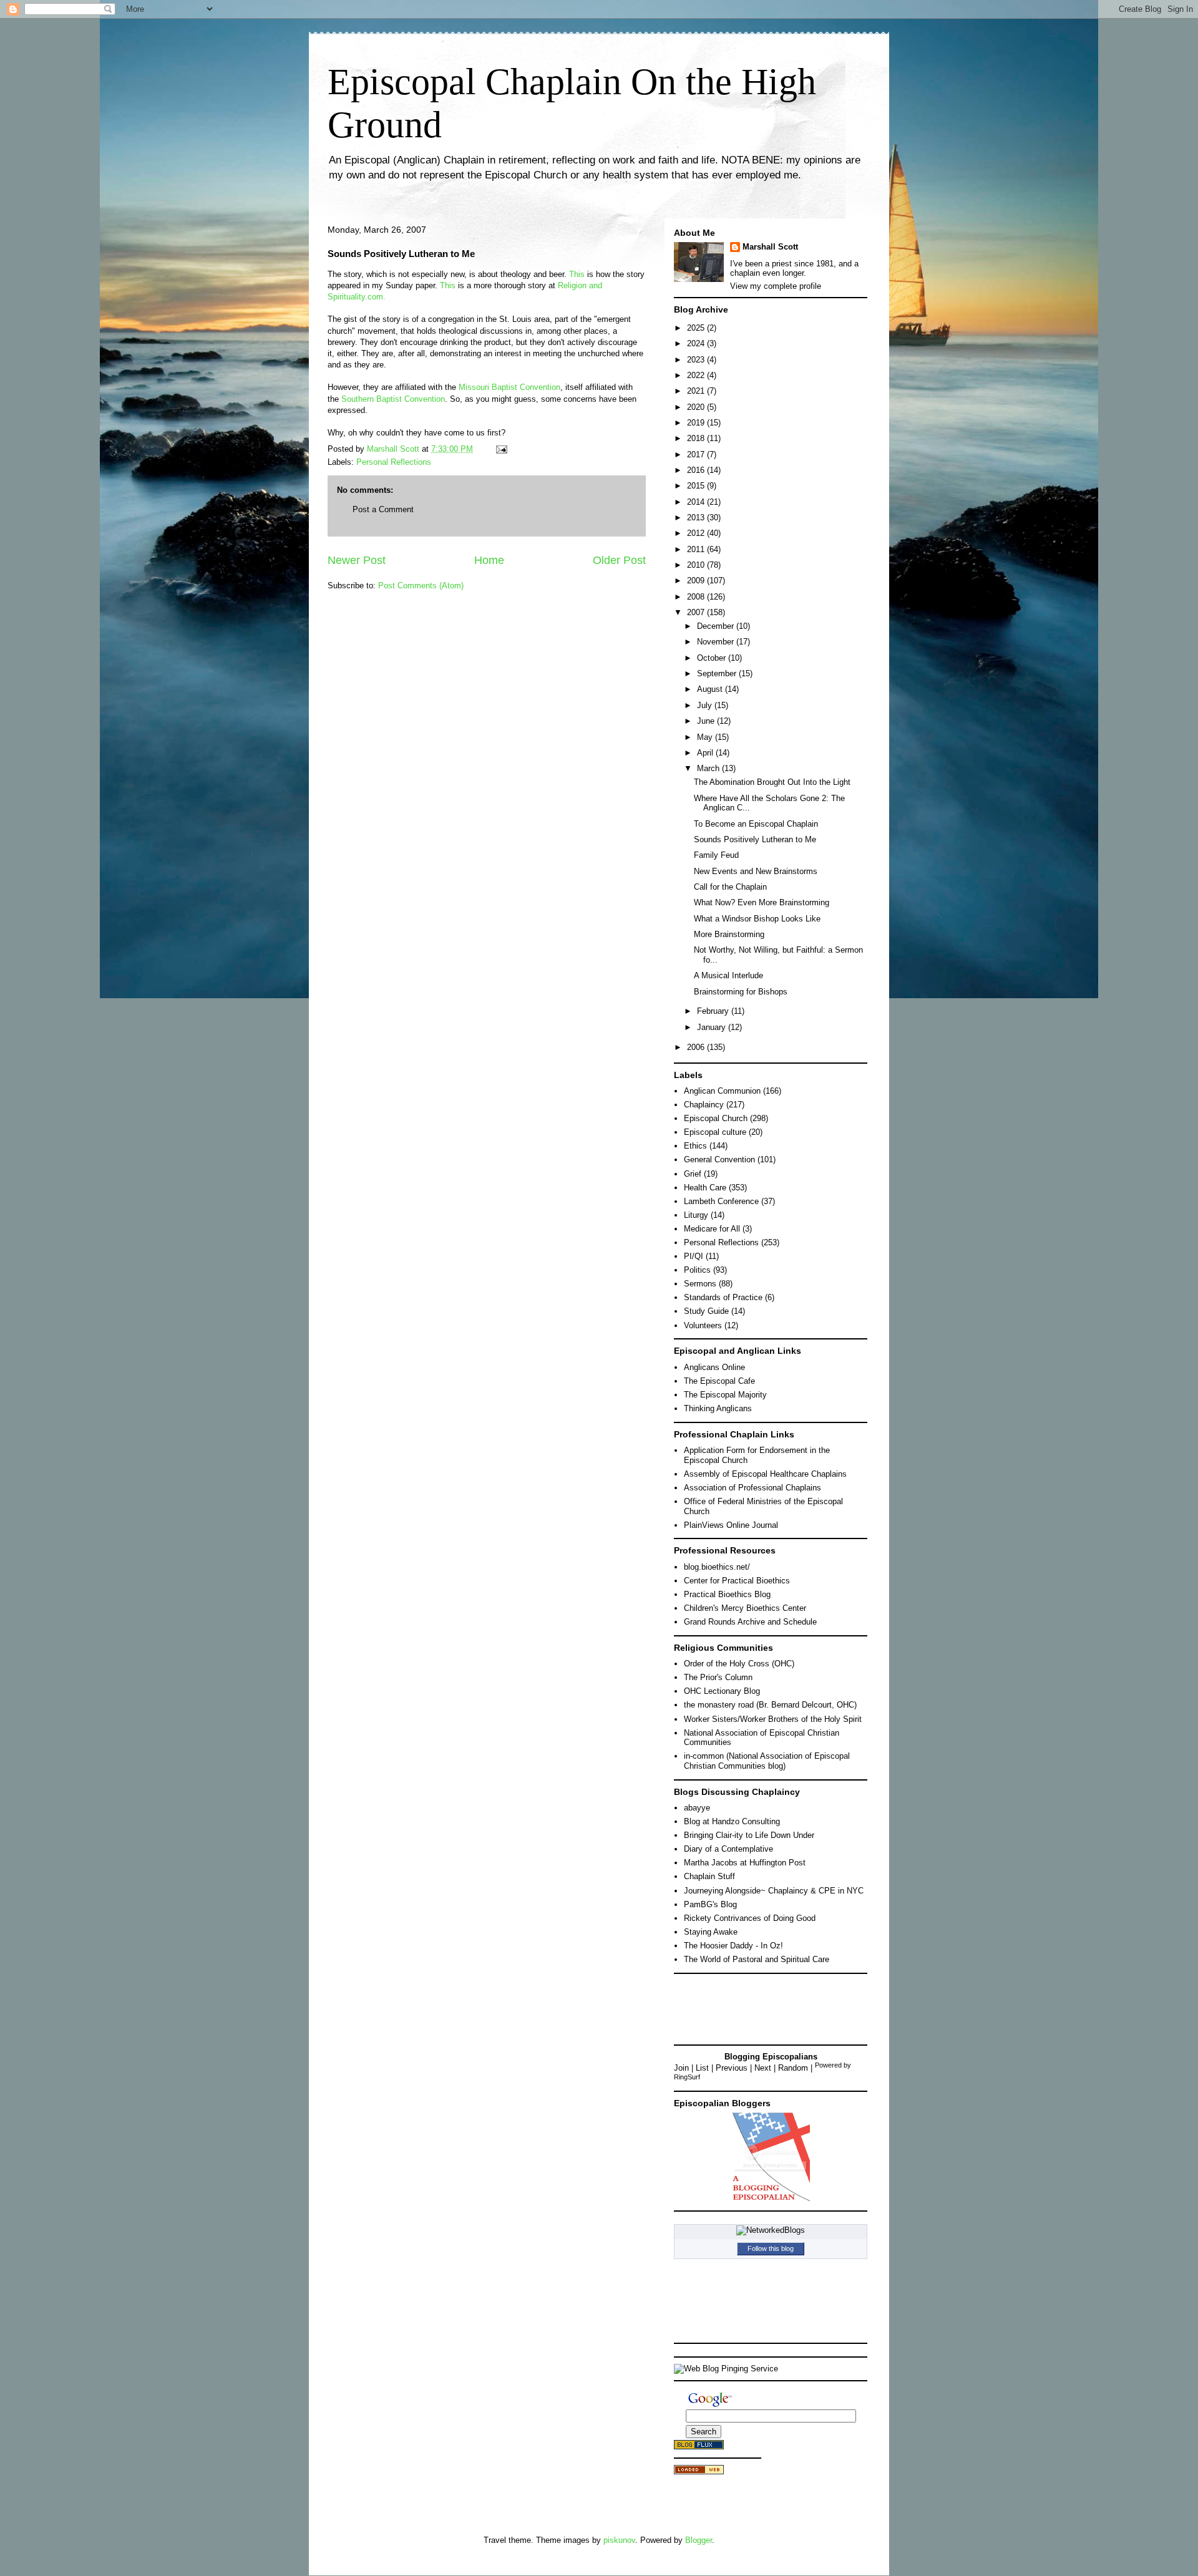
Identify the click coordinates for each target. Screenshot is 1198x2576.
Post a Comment (383, 509)
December (717, 626)
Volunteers (703, 1325)
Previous (732, 2068)
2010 (697, 565)
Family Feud (716, 855)
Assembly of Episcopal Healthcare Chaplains (765, 1474)
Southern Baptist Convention (393, 399)
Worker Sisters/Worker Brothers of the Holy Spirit (773, 1719)
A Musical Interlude (728, 975)
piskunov (619, 2540)
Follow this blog (771, 2248)
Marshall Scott (770, 247)
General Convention (719, 1159)
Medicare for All (712, 1229)
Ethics (695, 1146)
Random (793, 2068)
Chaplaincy (704, 1105)
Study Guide (706, 1311)
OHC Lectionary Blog (722, 1691)
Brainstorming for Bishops (741, 992)
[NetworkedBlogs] (771, 2230)
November (717, 642)
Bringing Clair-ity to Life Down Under (749, 1835)
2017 (697, 454)
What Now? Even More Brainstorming (762, 902)
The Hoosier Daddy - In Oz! (733, 1946)
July (706, 705)
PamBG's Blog (710, 1904)
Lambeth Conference (721, 1201)
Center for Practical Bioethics (737, 1581)
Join (681, 2068)
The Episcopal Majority (725, 1395)
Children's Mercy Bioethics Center (745, 1608)
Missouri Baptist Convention (509, 387)
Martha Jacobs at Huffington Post (745, 1863)
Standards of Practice (723, 1297)
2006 (697, 1047)
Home (489, 560)
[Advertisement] (730, 2008)
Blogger (699, 2540)
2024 (697, 343)
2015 (697, 486)
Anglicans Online (714, 1367)
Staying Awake (711, 1932)
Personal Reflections (394, 462)
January (713, 1027)
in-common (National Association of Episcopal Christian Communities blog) (767, 1761)
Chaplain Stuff (709, 1876)
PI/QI (694, 1256)
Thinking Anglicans (718, 1408)
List (702, 2068)
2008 (697, 597)
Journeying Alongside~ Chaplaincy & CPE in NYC (774, 1891)
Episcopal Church (716, 1118)
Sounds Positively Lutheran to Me (755, 839)
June (707, 721)
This (577, 274)
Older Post (619, 560)
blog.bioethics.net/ (717, 1567)
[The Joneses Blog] (771, 2199)
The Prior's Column (718, 1677)
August (711, 689)
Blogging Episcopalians (771, 2057)
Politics (697, 1270)
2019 (697, 423)
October (713, 658)
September (718, 673)
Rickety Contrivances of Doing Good (750, 1918)
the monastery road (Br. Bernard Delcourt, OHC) (770, 1705)
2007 (697, 612)
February (714, 1011)
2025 (697, 328)
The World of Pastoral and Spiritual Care (757, 1959)
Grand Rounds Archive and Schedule (750, 1622)
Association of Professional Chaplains (752, 1488)
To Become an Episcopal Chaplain (756, 824)
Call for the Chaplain (730, 887)
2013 (697, 518)
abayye (697, 1808)
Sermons (700, 1284)
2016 (697, 470)
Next (763, 2068)
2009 (697, 581)
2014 (697, 502)
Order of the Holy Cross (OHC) (739, 1664)
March (709, 768)
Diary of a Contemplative (728, 1849)
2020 (697, 407)
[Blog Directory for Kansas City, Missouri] (699, 2472)
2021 (697, 391)
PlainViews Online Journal (731, 1525)
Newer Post (357, 560)
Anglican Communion (722, 1091)
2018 (697, 438)
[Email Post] (501, 449)
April (706, 753)
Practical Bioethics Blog (727, 1594)
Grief (693, 1174)
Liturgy (696, 1215)
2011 (697, 549)
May (706, 737)
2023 (697, 360)
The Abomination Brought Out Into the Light (772, 782)
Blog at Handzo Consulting (732, 1821)
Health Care (705, 1188)
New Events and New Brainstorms (756, 871)
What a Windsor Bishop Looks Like (757, 919)
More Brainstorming (729, 934)
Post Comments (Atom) (421, 586)
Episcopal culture (715, 1132)
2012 (697, 533)
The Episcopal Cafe (719, 1381)
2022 (697, 375)
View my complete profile (776, 286)
